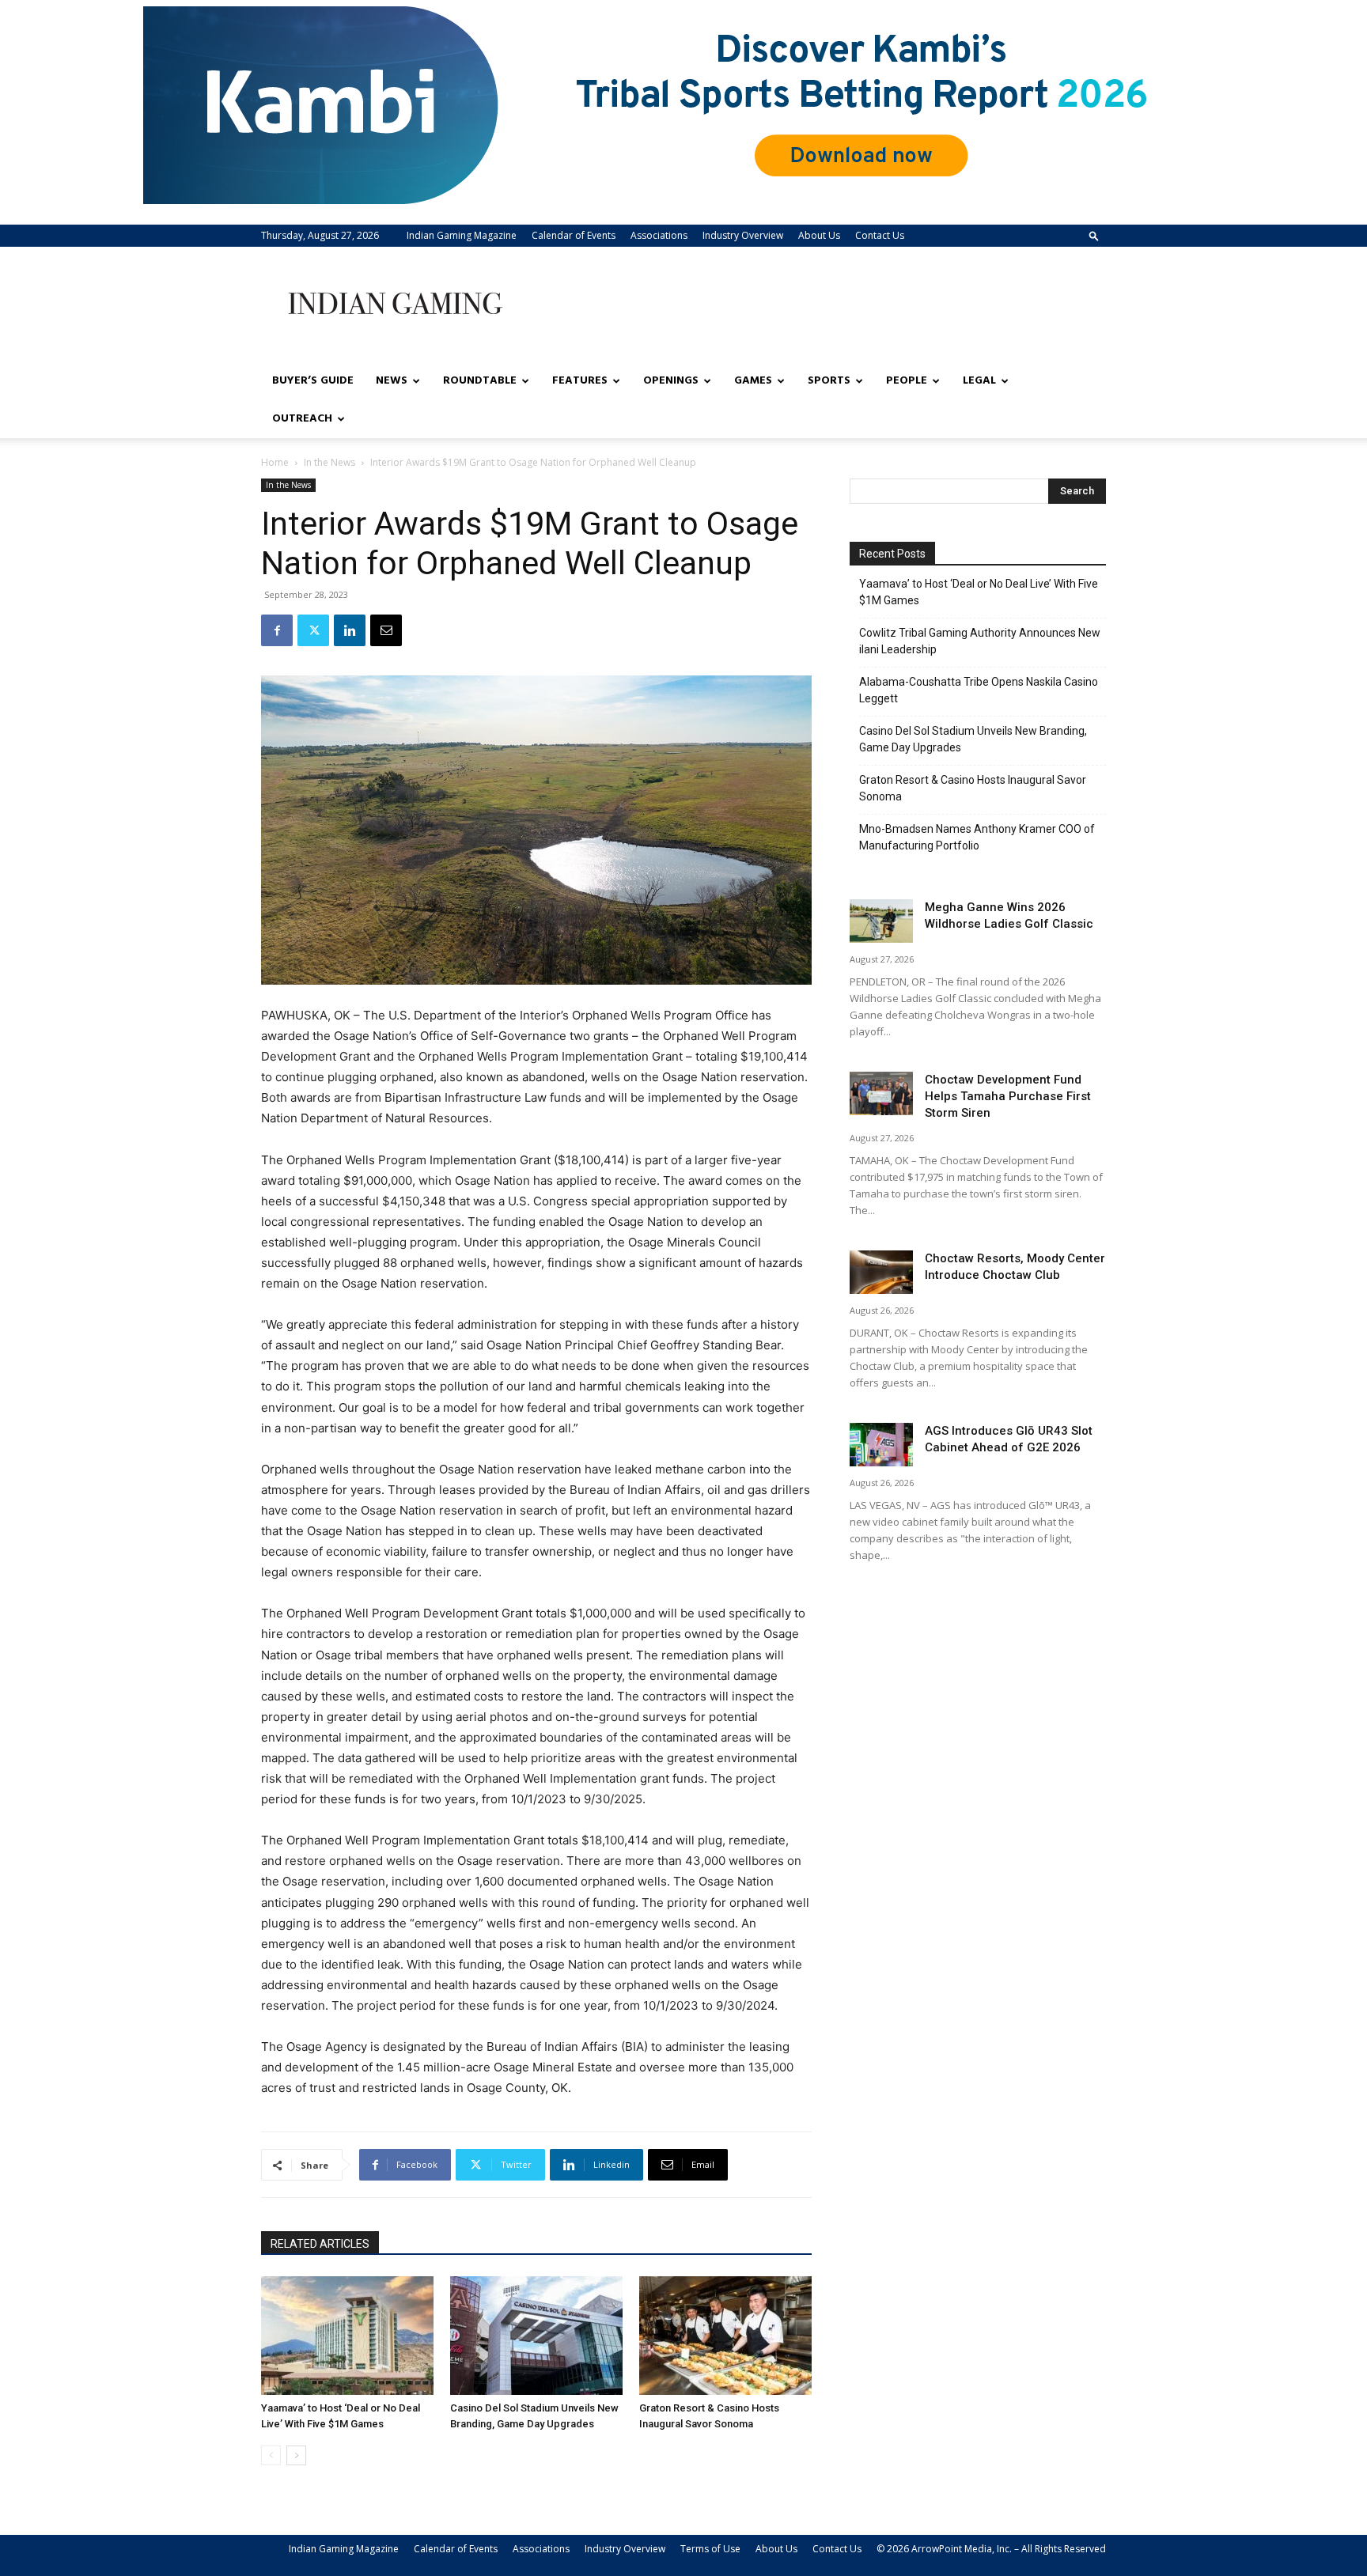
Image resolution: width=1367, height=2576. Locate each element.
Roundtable (480, 381)
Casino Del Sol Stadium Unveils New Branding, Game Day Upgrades (973, 739)
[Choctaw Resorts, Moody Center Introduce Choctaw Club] (881, 1272)
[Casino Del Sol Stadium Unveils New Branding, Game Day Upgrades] (536, 2336)
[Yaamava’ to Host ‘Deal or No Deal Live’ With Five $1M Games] (347, 2336)
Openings (671, 381)
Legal (979, 381)
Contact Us (880, 235)
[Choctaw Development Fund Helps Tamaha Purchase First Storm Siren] (881, 1093)
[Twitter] (313, 630)
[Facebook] (277, 630)
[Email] (386, 630)
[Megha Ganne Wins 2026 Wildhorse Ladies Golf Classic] (881, 921)
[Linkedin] (350, 630)
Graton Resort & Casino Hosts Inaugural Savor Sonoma (973, 788)
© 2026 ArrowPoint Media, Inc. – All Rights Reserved (991, 2549)
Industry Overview (743, 235)
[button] (1094, 235)
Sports (829, 381)
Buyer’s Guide (313, 381)
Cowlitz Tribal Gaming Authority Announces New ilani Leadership (980, 641)
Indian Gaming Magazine (462, 235)
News (392, 381)
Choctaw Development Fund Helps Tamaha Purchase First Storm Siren (1008, 1096)
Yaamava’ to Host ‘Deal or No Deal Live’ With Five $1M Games (979, 592)
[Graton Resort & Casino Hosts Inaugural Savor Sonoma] (725, 2336)
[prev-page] (271, 2455)
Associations (659, 235)
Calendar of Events (574, 235)
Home (275, 462)
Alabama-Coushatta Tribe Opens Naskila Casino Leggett (979, 690)
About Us (819, 235)
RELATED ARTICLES (320, 2244)
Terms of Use (710, 2549)
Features (580, 381)
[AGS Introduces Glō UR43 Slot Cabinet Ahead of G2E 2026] (881, 1445)
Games (753, 381)
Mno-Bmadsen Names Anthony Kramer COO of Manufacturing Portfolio (977, 837)
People (907, 381)
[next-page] (296, 2455)
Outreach (302, 419)
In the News (329, 462)
